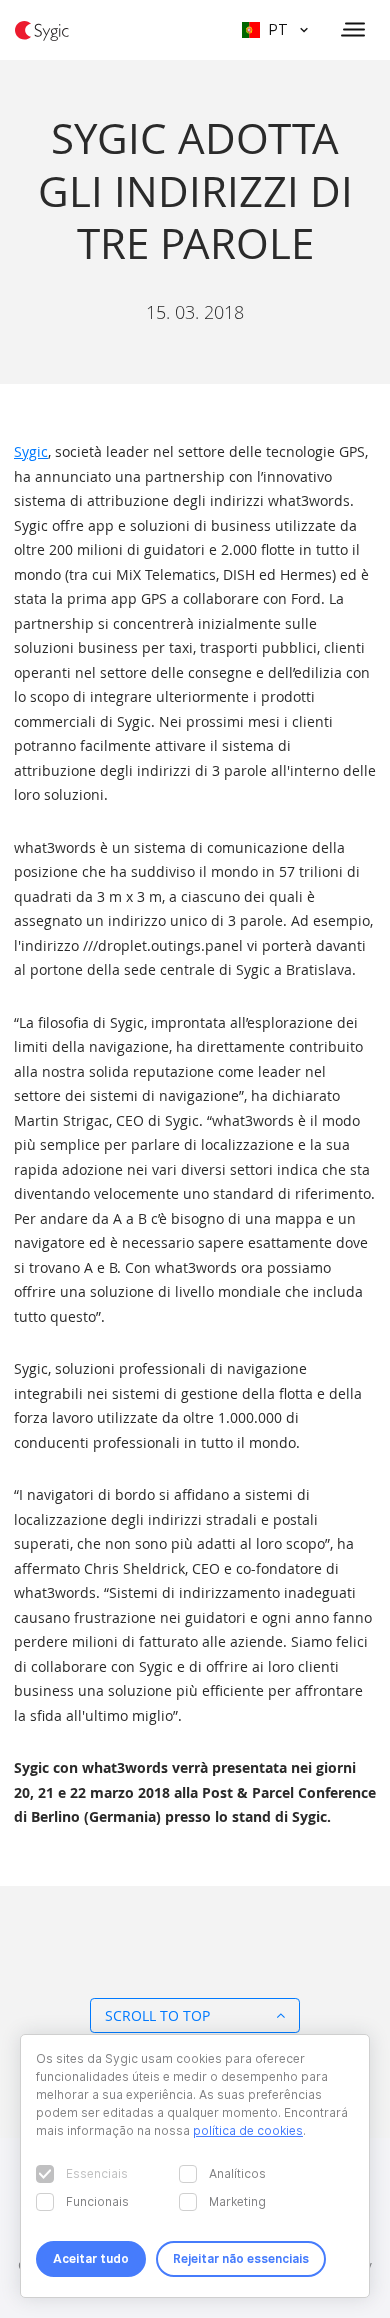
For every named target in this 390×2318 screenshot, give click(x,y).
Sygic (31, 451)
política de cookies (248, 2130)
